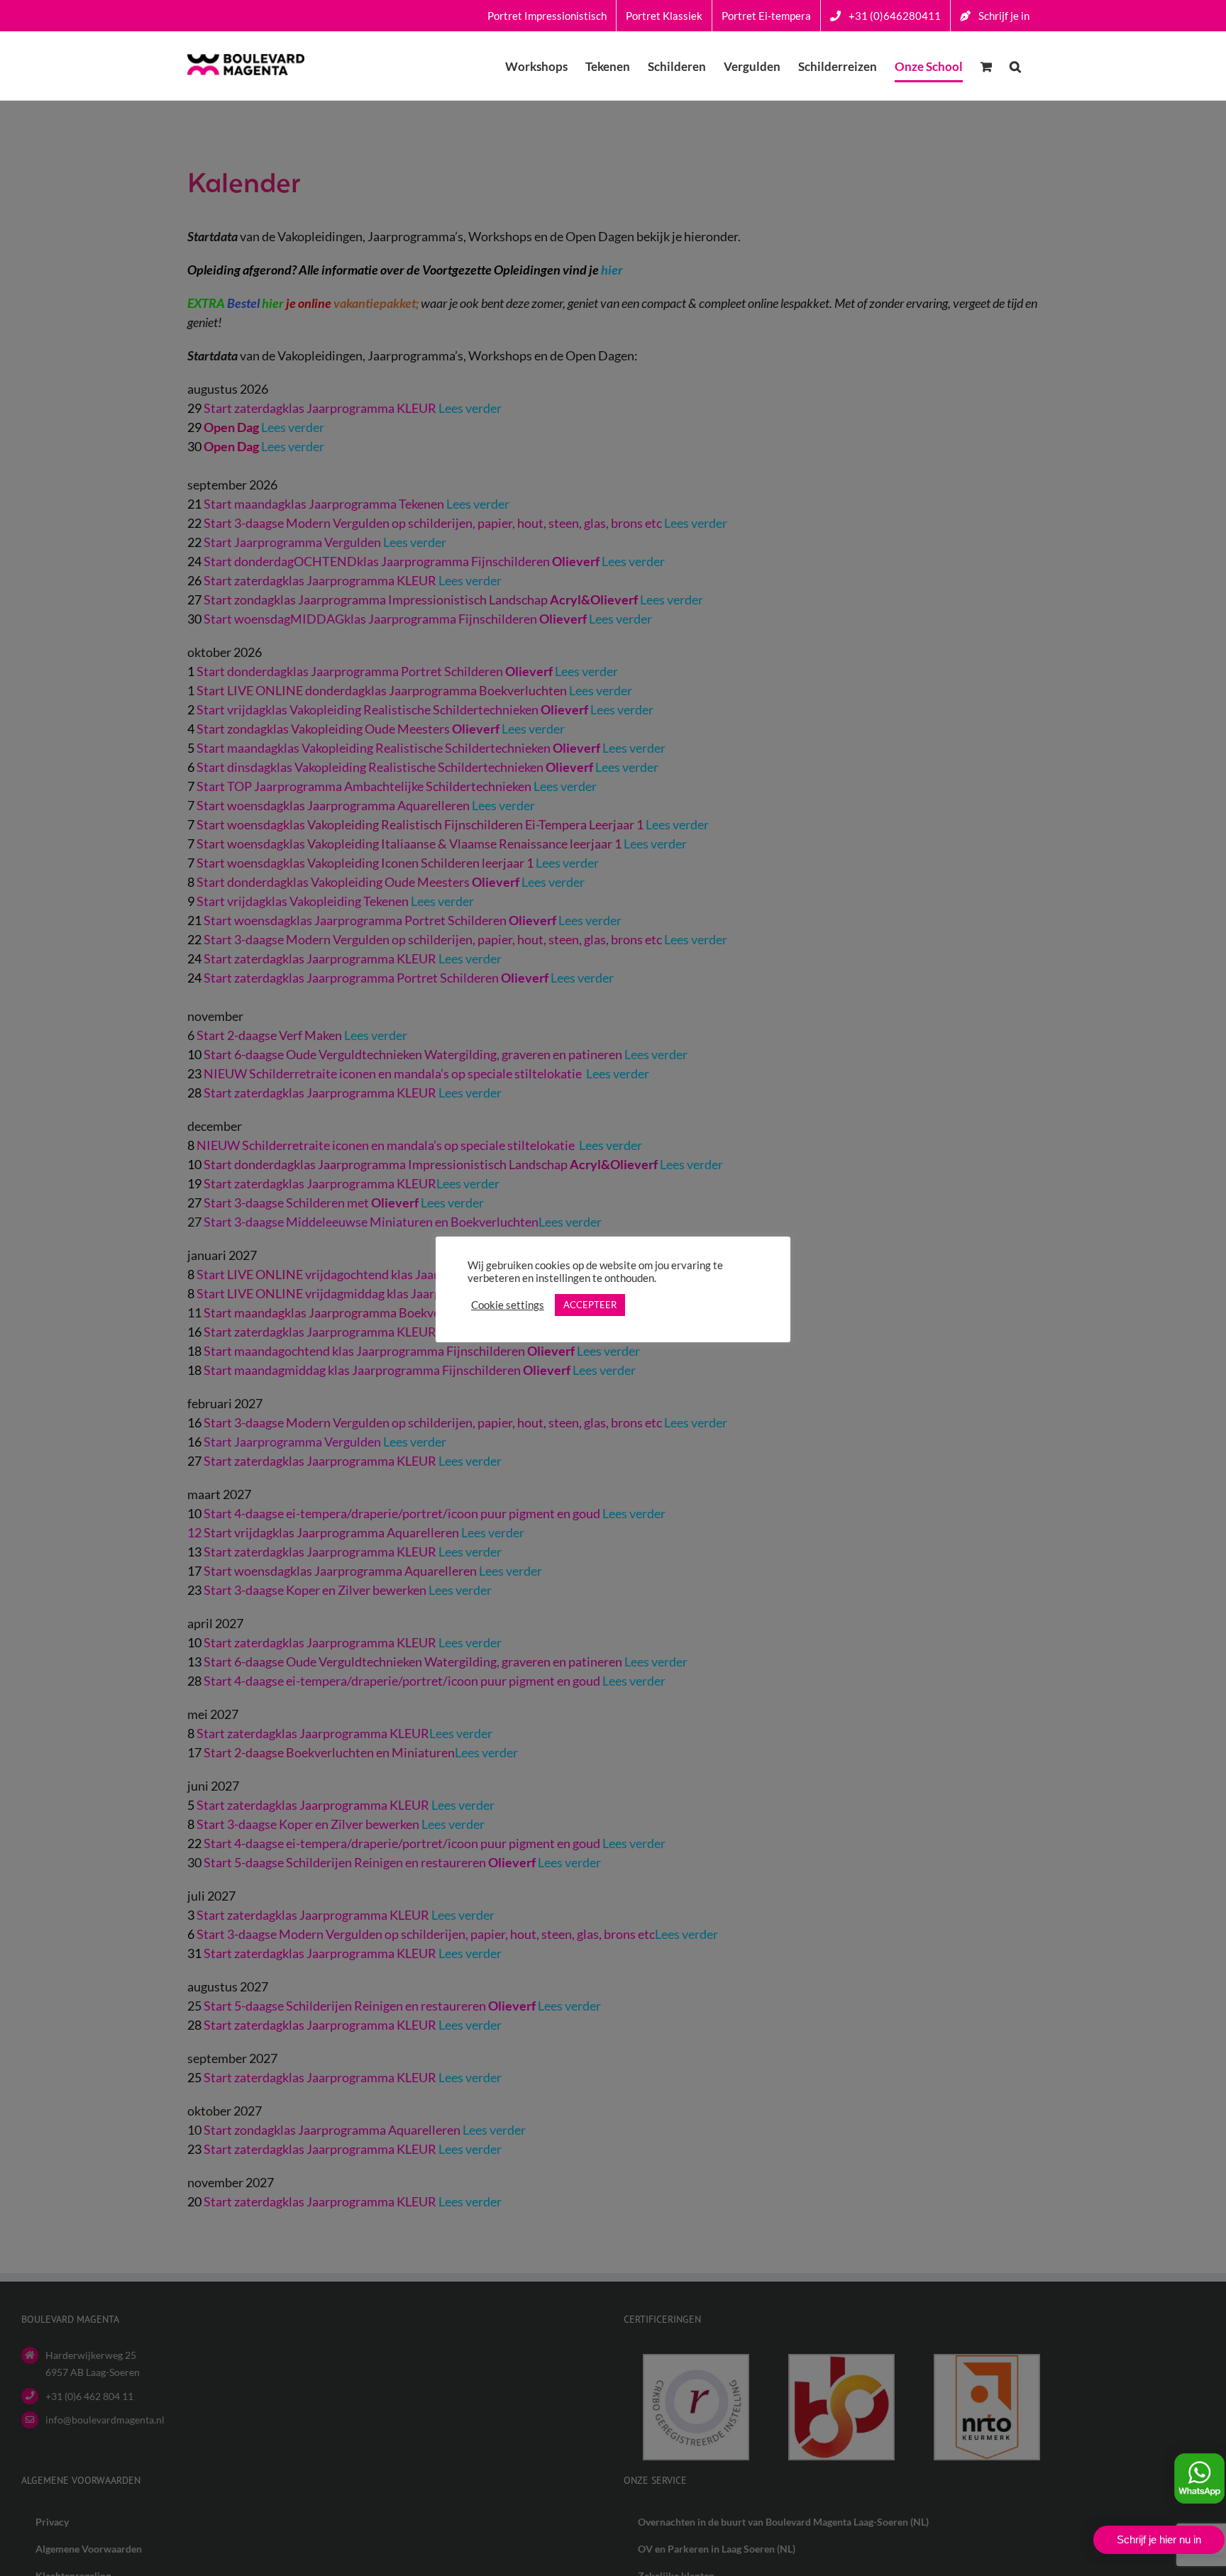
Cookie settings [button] (508, 1305)
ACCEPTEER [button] (590, 1305)
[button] (1015, 66)
